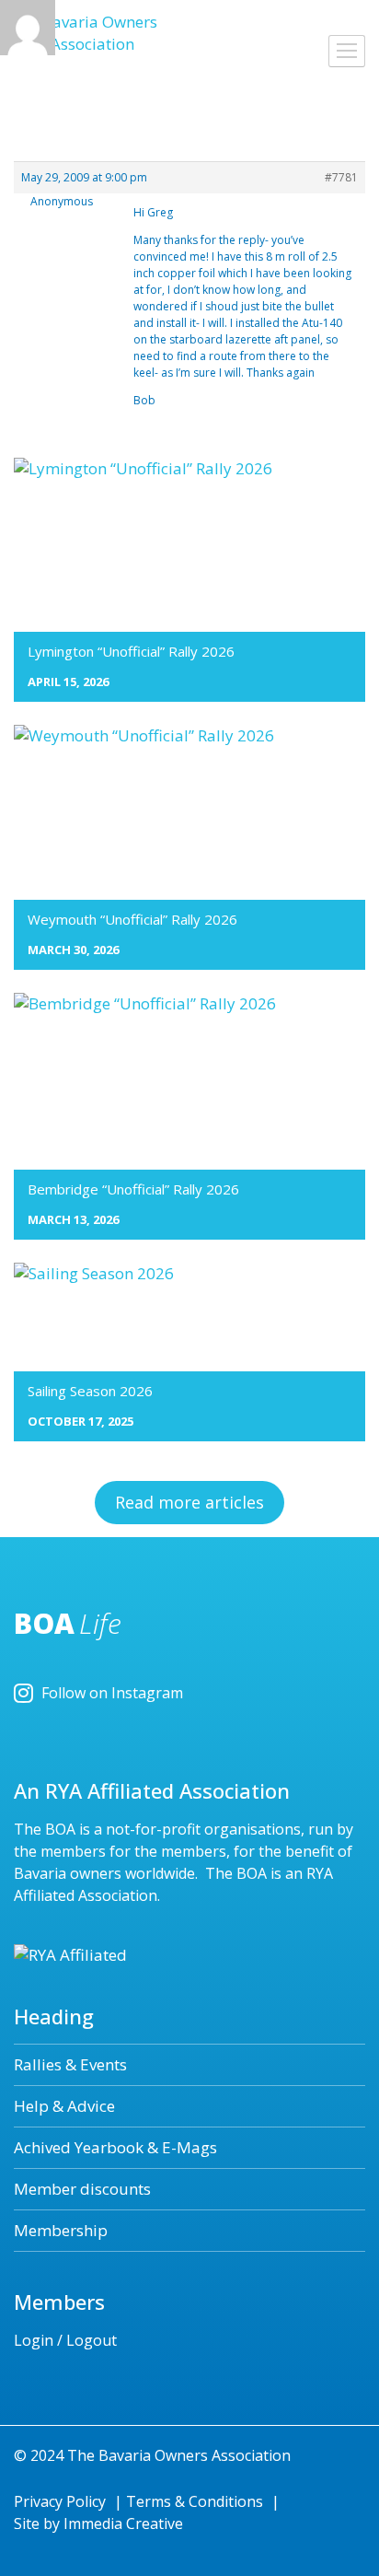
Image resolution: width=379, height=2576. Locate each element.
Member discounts (82, 2189)
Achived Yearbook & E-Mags (115, 2147)
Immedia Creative (123, 2524)
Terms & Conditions (195, 2501)
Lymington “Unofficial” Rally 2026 (131, 651)
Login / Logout (65, 2340)
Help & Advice (64, 2106)
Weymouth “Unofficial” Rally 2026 (132, 919)
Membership (61, 2230)
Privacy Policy (60, 2501)
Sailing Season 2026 (90, 1391)
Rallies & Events (70, 2064)
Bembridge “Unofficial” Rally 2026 (133, 1189)
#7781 (341, 177)
